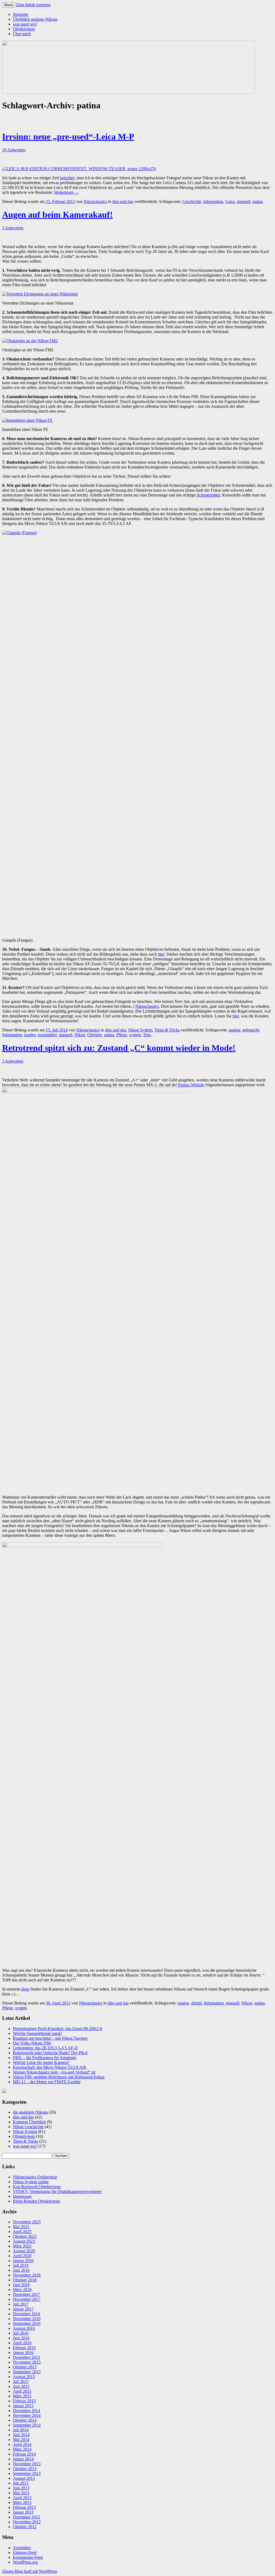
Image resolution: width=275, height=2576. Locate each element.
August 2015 (24, 2377)
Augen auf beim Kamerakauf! (57, 215)
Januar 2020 (23, 2261)
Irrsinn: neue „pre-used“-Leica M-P (68, 137)
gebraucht (251, 1030)
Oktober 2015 (25, 2367)
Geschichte (192, 201)
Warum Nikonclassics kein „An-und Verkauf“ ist (54, 2072)
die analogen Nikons (30, 2112)
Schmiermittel (208, 495)
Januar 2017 (23, 2309)
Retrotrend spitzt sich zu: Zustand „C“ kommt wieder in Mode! (119, 1048)
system (135, 1035)
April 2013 (22, 2498)
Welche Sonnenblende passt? (37, 2033)
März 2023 (22, 2246)
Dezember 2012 (26, 2517)
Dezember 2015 (26, 2357)
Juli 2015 (21, 2382)
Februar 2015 (24, 2401)
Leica (230, 201)
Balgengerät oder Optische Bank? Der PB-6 (50, 2053)
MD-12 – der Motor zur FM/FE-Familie (47, 2082)
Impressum (22, 2196)
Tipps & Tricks (167, 1030)
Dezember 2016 (26, 2314)
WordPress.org (25, 2562)
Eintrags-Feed (25, 2552)
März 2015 (22, 2396)
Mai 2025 (21, 2227)
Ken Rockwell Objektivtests (37, 2187)
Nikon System (140, 1030)
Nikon (80, 1035)
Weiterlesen (66, 192)
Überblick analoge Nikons (35, 19)
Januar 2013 (23, 2512)
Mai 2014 (21, 2440)
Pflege (122, 1035)
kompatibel (47, 1035)
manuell (244, 201)
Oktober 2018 (25, 2280)
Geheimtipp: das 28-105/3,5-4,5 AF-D (45, 2048)
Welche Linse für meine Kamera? (41, 2062)
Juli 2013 (21, 2483)
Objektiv (95, 1035)
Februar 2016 (24, 2348)
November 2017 (27, 2299)
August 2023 (24, 2241)
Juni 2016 (21, 2338)
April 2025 (22, 2232)
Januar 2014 (23, 2459)
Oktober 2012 (25, 2527)
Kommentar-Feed (28, 2557)
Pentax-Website (191, 1085)
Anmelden (22, 2548)
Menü (9, 5)
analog (234, 1030)
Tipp (147, 1035)
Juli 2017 (21, 2304)
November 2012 (27, 2522)
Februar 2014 (24, 2454)
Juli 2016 (21, 2333)
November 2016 (27, 2319)
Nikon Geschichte (28, 2127)
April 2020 (22, 2256)
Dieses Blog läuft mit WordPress (30, 2571)
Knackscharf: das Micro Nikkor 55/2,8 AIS (50, 2067)
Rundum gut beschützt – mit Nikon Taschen (50, 2038)
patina (258, 201)
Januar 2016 (23, 2352)
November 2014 (27, 2415)
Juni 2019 (21, 2270)
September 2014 (27, 2425)
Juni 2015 (21, 2386)
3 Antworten (13, 228)
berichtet (67, 178)
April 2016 (22, 2343)
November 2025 (27, 2222)
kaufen (30, 1035)
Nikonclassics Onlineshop (35, 2177)
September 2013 (27, 2473)
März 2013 (22, 2502)
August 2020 (24, 2251)
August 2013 (24, 2478)
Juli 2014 (21, 2430)
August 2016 (24, 2328)
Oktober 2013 (25, 2469)
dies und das (123, 201)
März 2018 (22, 2290)
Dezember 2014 (26, 2411)
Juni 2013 (21, 2488)
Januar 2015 (23, 2406)
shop (25, 1989)
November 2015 (27, 2362)
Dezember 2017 (26, 2294)
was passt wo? (25, 24)
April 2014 (22, 2444)
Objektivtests (24, 29)
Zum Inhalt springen (33, 5)
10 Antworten (14, 150)
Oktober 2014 (25, 2420)
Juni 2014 (21, 2435)
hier (161, 954)
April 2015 (22, 2391)
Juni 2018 (21, 2285)
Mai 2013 (21, 2493)
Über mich (22, 34)
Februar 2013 (24, 2507)
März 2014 (22, 2449)
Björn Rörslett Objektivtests (36, 2201)
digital (196, 2003)
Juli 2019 (21, 2265)
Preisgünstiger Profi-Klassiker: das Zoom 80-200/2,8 (57, 2029)
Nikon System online (31, 2182)
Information (213, 201)
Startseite (21, 14)
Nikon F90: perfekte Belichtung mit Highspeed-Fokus (59, 2077)
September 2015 (27, 2372)
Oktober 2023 (25, 2236)
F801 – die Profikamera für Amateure (45, 2058)
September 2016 (27, 2323)
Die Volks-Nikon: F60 (32, 2043)
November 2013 (27, 2464)
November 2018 (27, 2275)
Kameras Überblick (29, 2122)
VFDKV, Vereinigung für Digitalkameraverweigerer (57, 2191)
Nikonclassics (95, 201)
